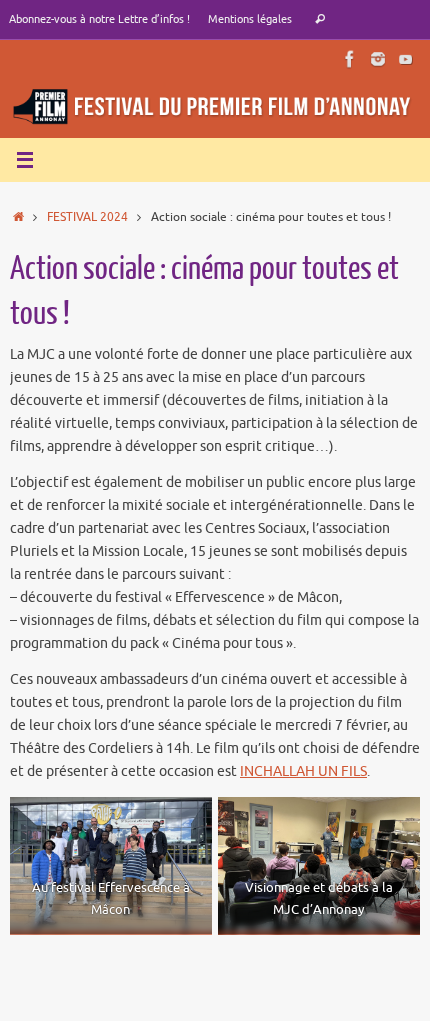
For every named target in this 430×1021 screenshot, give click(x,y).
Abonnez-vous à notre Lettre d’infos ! (99, 19)
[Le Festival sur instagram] (378, 59)
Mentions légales (250, 19)
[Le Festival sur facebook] (350, 59)
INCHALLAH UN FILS (303, 771)
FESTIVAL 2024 (87, 217)
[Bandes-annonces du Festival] (406, 59)
